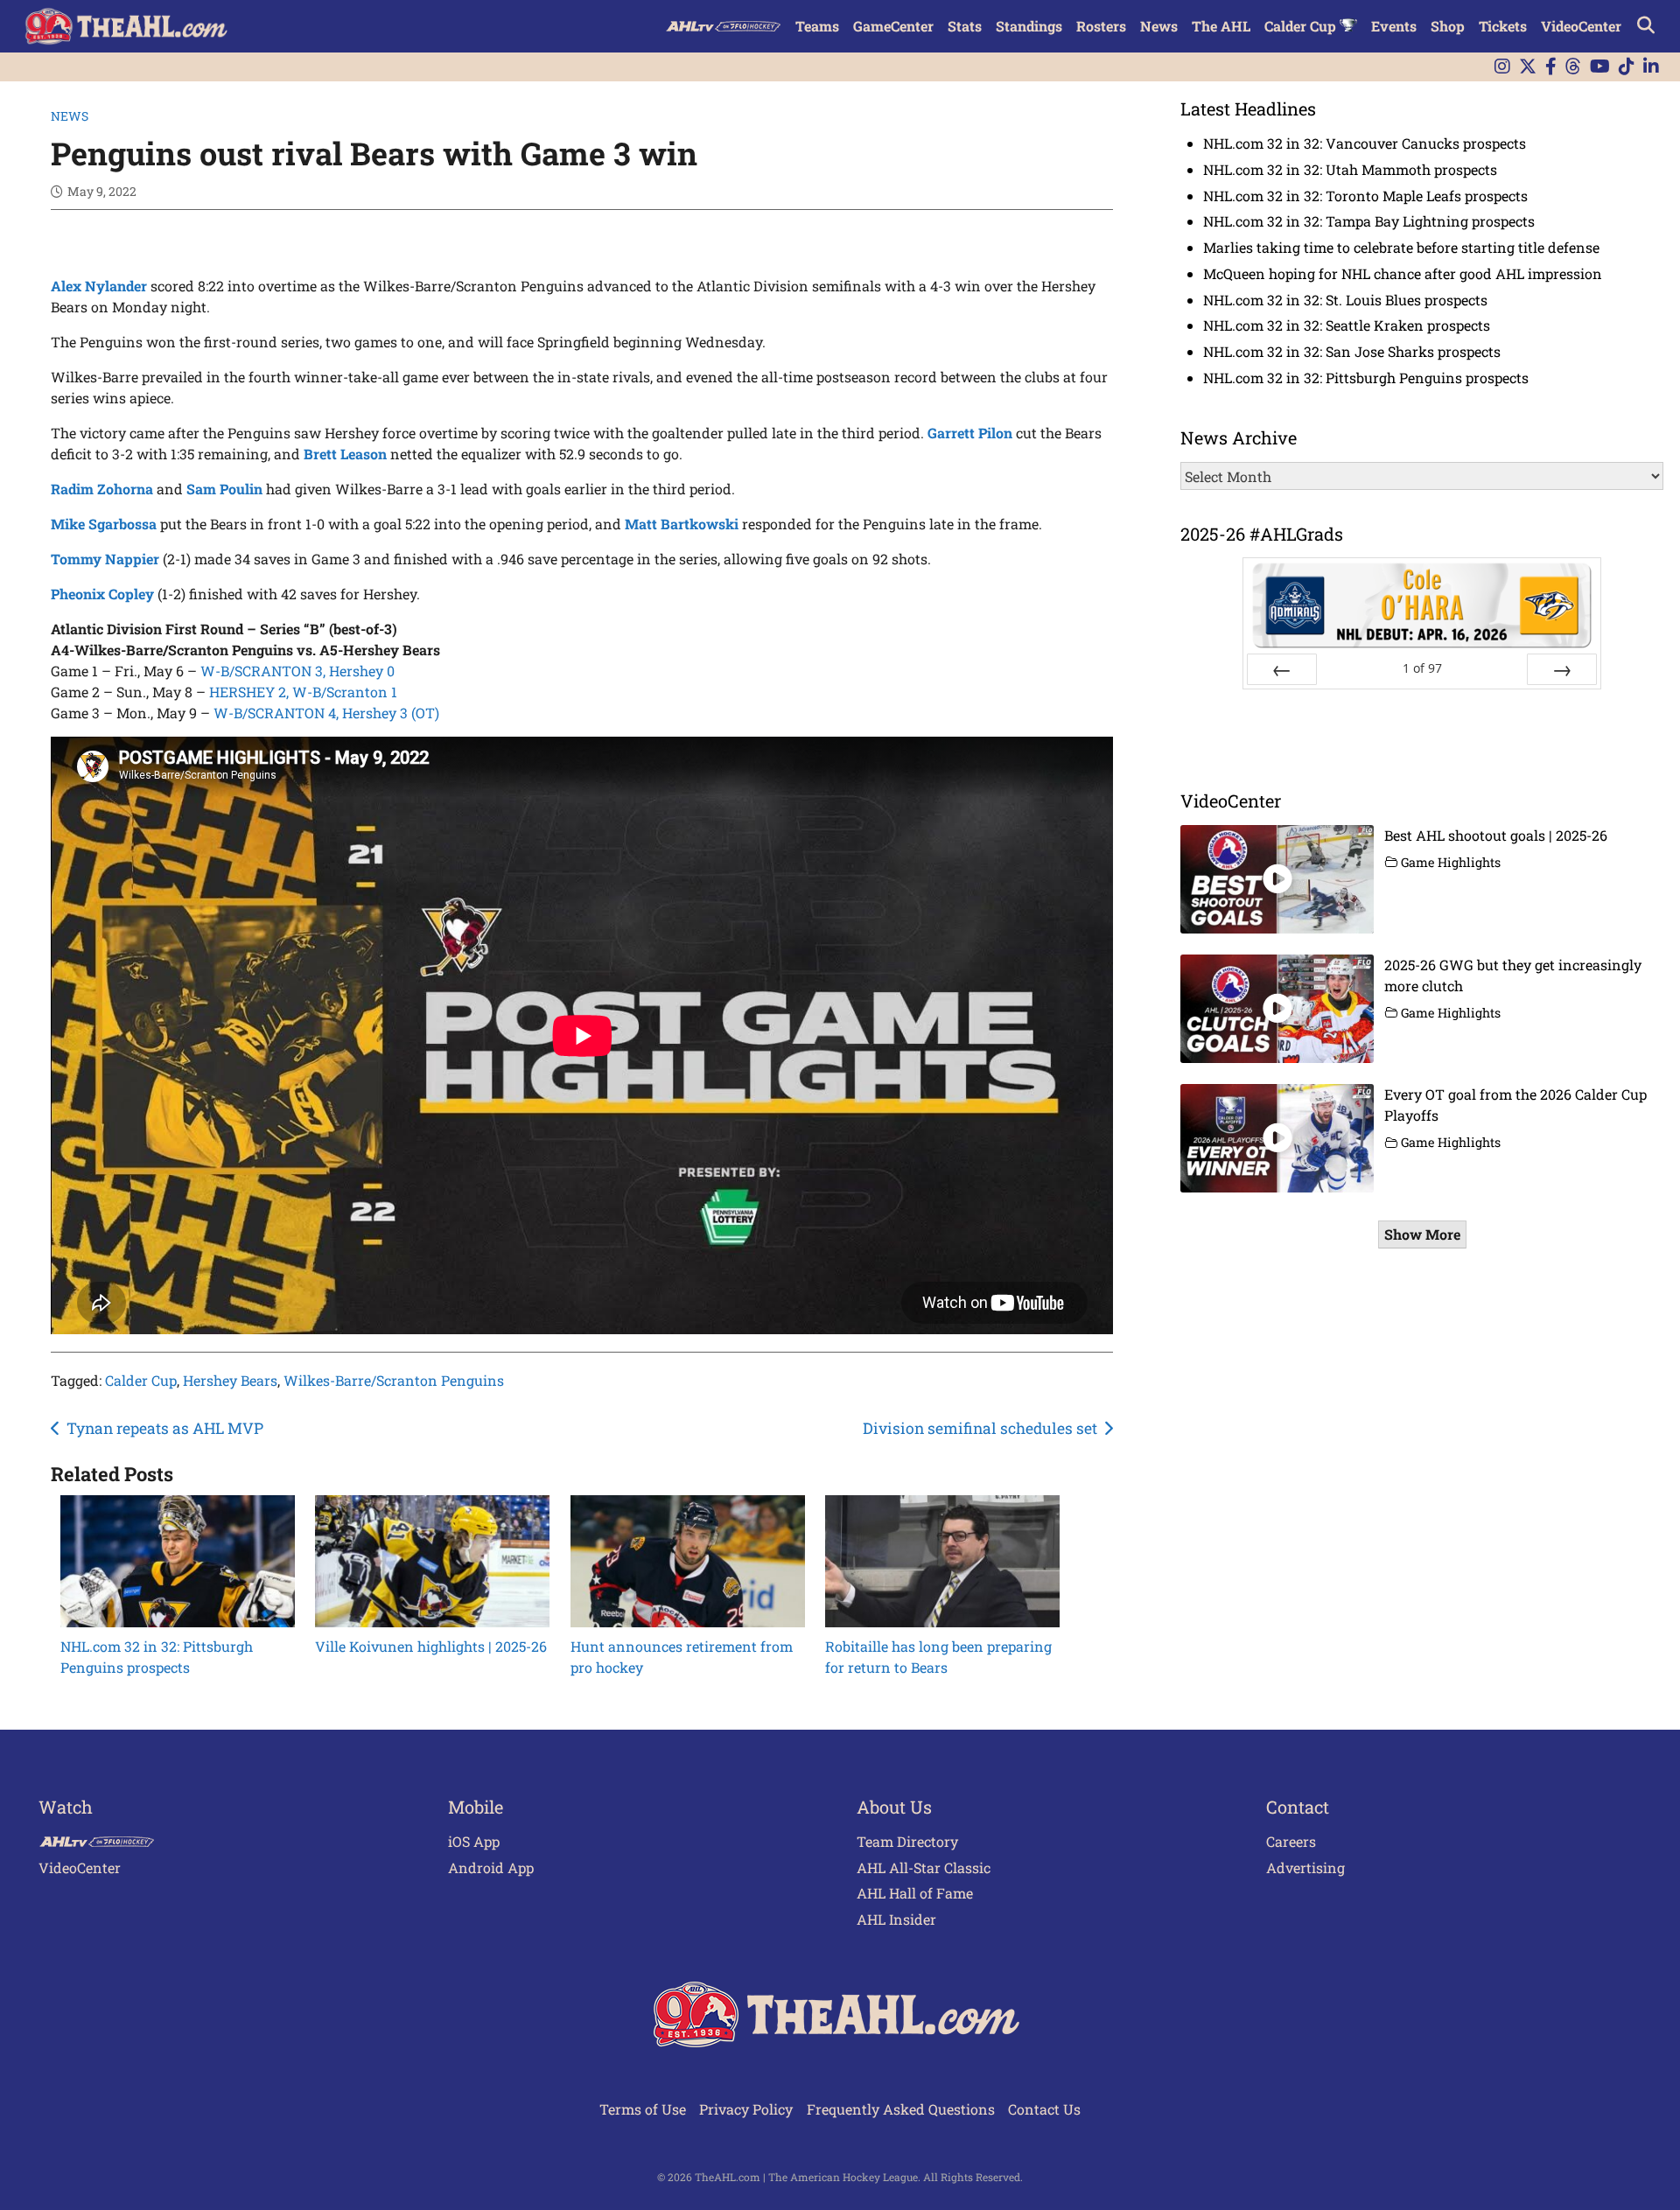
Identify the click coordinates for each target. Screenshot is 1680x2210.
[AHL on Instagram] (1502, 67)
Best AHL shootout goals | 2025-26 (1496, 835)
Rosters (1101, 26)
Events (1394, 26)
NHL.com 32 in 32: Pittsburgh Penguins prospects (1366, 378)
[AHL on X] (1528, 67)
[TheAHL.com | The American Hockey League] (128, 26)
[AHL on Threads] (1573, 67)
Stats (965, 26)
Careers (1291, 1841)
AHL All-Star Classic (924, 1867)
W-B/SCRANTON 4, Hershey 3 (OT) (326, 713)
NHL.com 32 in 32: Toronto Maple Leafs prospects (1365, 196)
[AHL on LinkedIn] (1651, 67)
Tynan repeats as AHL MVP (165, 1428)
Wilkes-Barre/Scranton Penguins (394, 1380)
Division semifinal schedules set (980, 1428)
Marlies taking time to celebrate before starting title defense (1401, 247)
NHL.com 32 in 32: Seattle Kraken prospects (1347, 325)
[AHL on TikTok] (1627, 67)
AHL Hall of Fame (915, 1893)
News (1159, 26)
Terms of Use (643, 2109)
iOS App (474, 1841)
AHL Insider (896, 1919)
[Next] (1562, 669)
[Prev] (1282, 669)
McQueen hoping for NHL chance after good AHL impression (1403, 273)
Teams (817, 26)
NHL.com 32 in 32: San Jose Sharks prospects (1352, 351)
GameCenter (893, 26)
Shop (1448, 26)
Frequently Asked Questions (901, 2109)
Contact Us (1044, 2109)
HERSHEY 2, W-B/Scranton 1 (303, 692)
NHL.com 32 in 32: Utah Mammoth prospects (1350, 169)
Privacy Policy (746, 2109)
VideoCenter (1581, 26)
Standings (1029, 26)
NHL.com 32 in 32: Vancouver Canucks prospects (1365, 143)
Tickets (1503, 26)
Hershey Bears (230, 1380)
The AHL (1221, 26)
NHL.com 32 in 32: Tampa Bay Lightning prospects (1369, 221)
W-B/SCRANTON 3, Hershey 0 (297, 671)
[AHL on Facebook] (1551, 67)
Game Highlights (1451, 862)
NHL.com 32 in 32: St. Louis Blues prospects (1345, 300)
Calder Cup (1302, 26)
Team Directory (907, 1841)
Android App (491, 1867)
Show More (1422, 1234)
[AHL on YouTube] (1600, 67)
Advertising (1305, 1867)
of (1422, 668)
